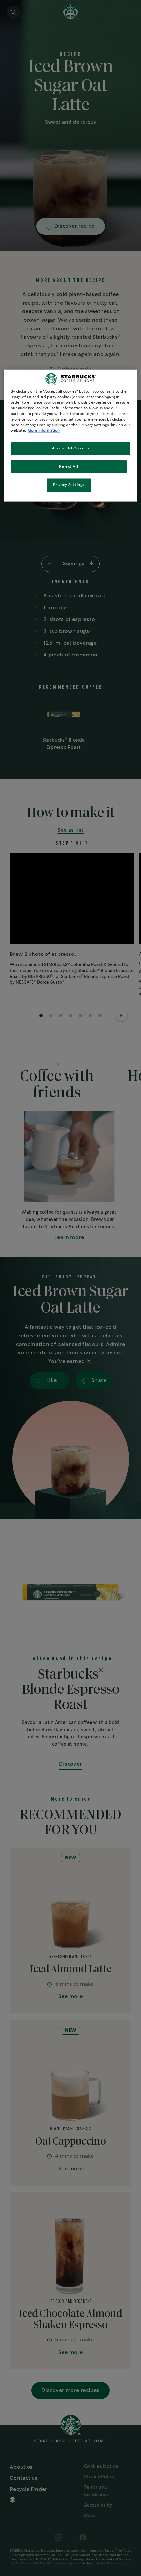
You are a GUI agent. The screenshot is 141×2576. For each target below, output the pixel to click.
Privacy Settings (69, 485)
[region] (71, 435)
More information (44, 431)
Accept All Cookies (70, 448)
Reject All (69, 467)
